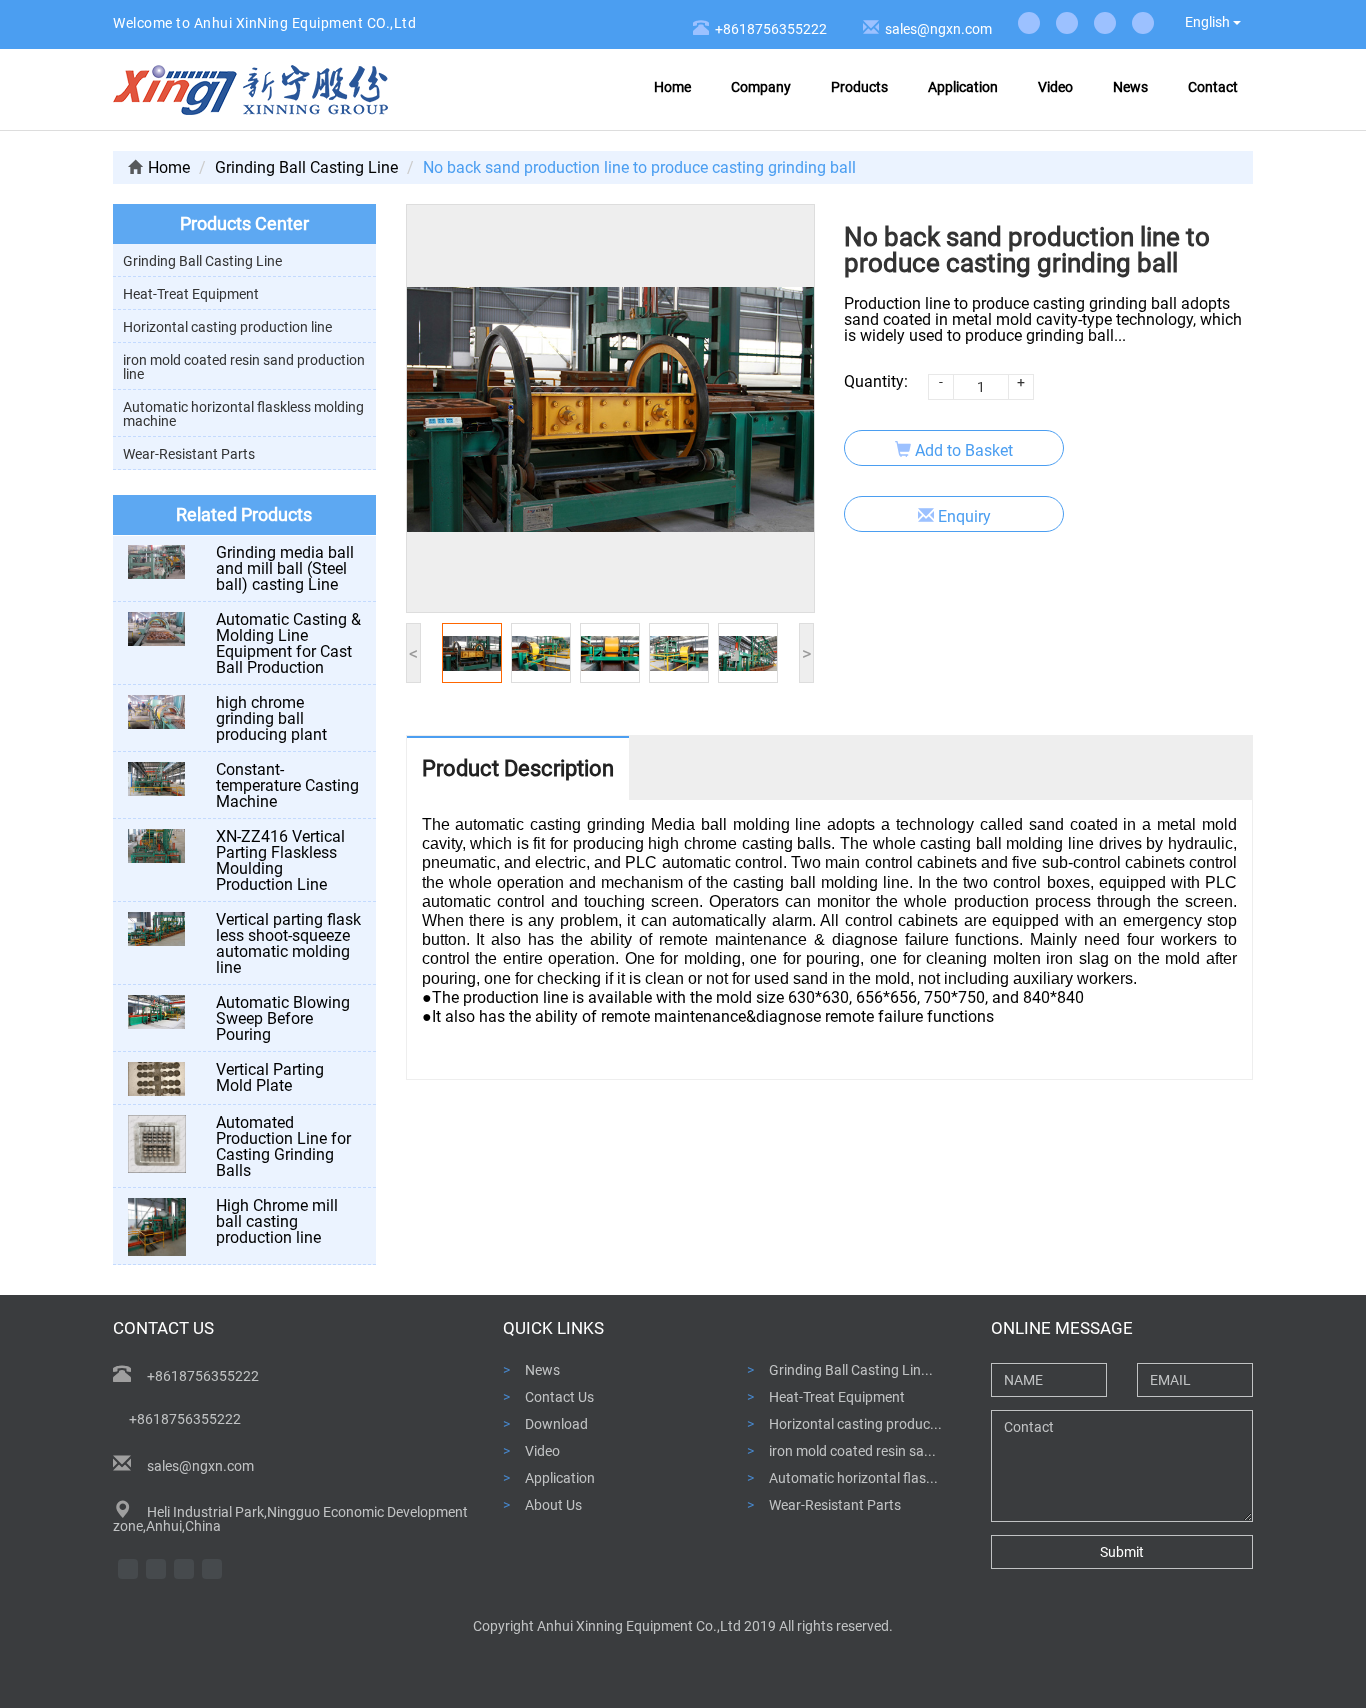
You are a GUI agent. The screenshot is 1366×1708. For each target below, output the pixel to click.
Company (761, 87)
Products (859, 87)
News (1130, 87)
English (1209, 22)
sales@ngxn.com (935, 29)
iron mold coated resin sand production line (244, 367)
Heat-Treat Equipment (191, 294)
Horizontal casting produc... (855, 1423)
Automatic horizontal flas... (853, 1477)
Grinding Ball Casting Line (306, 167)
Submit (1122, 1552)
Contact (1213, 87)
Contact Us (559, 1396)
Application (963, 87)
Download (556, 1423)
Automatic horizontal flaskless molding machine (243, 414)
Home (672, 87)
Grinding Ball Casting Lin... (851, 1369)
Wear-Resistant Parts (189, 454)
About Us (553, 1504)
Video (1055, 87)
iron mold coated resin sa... (852, 1450)
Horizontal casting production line (227, 327)
